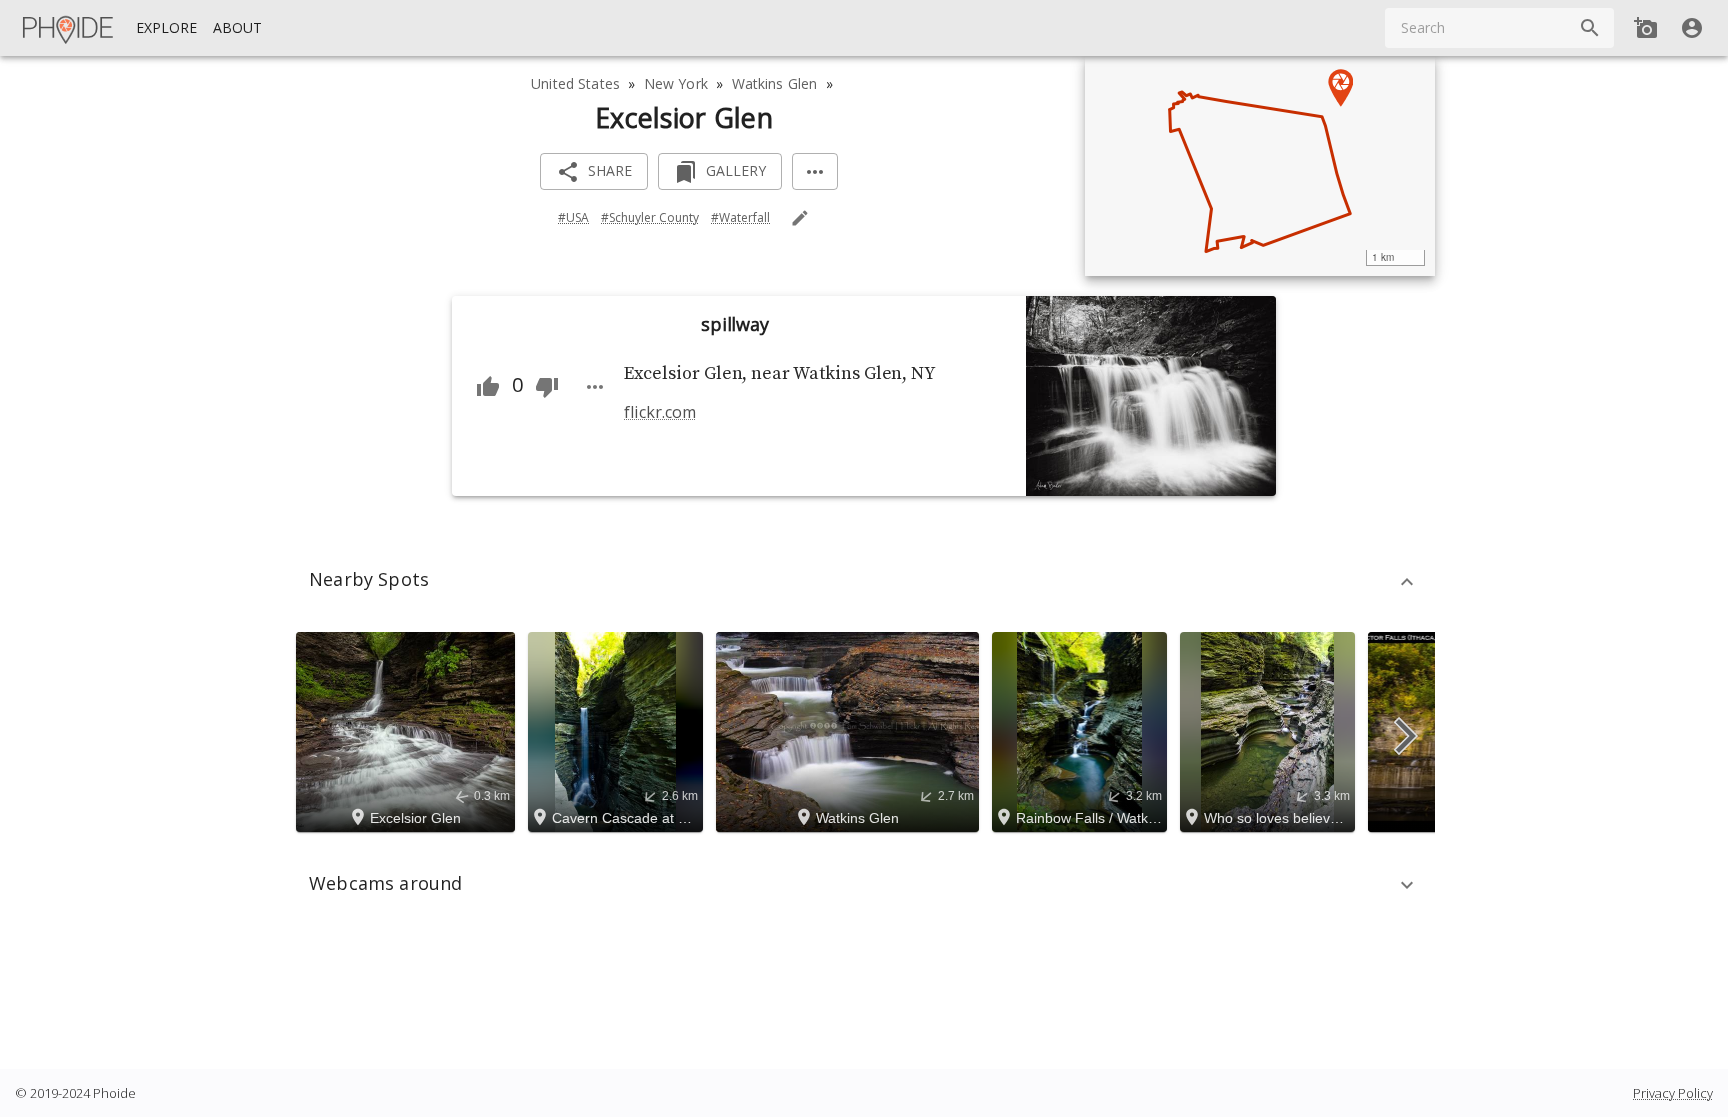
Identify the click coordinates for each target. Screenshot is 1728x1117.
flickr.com (659, 412)
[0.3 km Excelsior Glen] (408, 730)
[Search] (1590, 28)
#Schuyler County (650, 217)
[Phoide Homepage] (69, 28)
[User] (1692, 28)
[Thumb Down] (547, 387)
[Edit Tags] (800, 218)
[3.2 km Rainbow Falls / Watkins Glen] (1082, 730)
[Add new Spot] (1646, 28)
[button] (864, 582)
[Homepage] (69, 28)
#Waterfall (740, 217)
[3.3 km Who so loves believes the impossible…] (1270, 730)
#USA (573, 217)
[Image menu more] (595, 387)
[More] (815, 171)
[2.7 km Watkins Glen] (850, 730)
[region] (1260, 166)
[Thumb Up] (488, 387)
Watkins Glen (775, 83)
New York (676, 83)
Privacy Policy (1673, 1093)
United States (575, 83)
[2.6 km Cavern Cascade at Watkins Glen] (618, 730)
